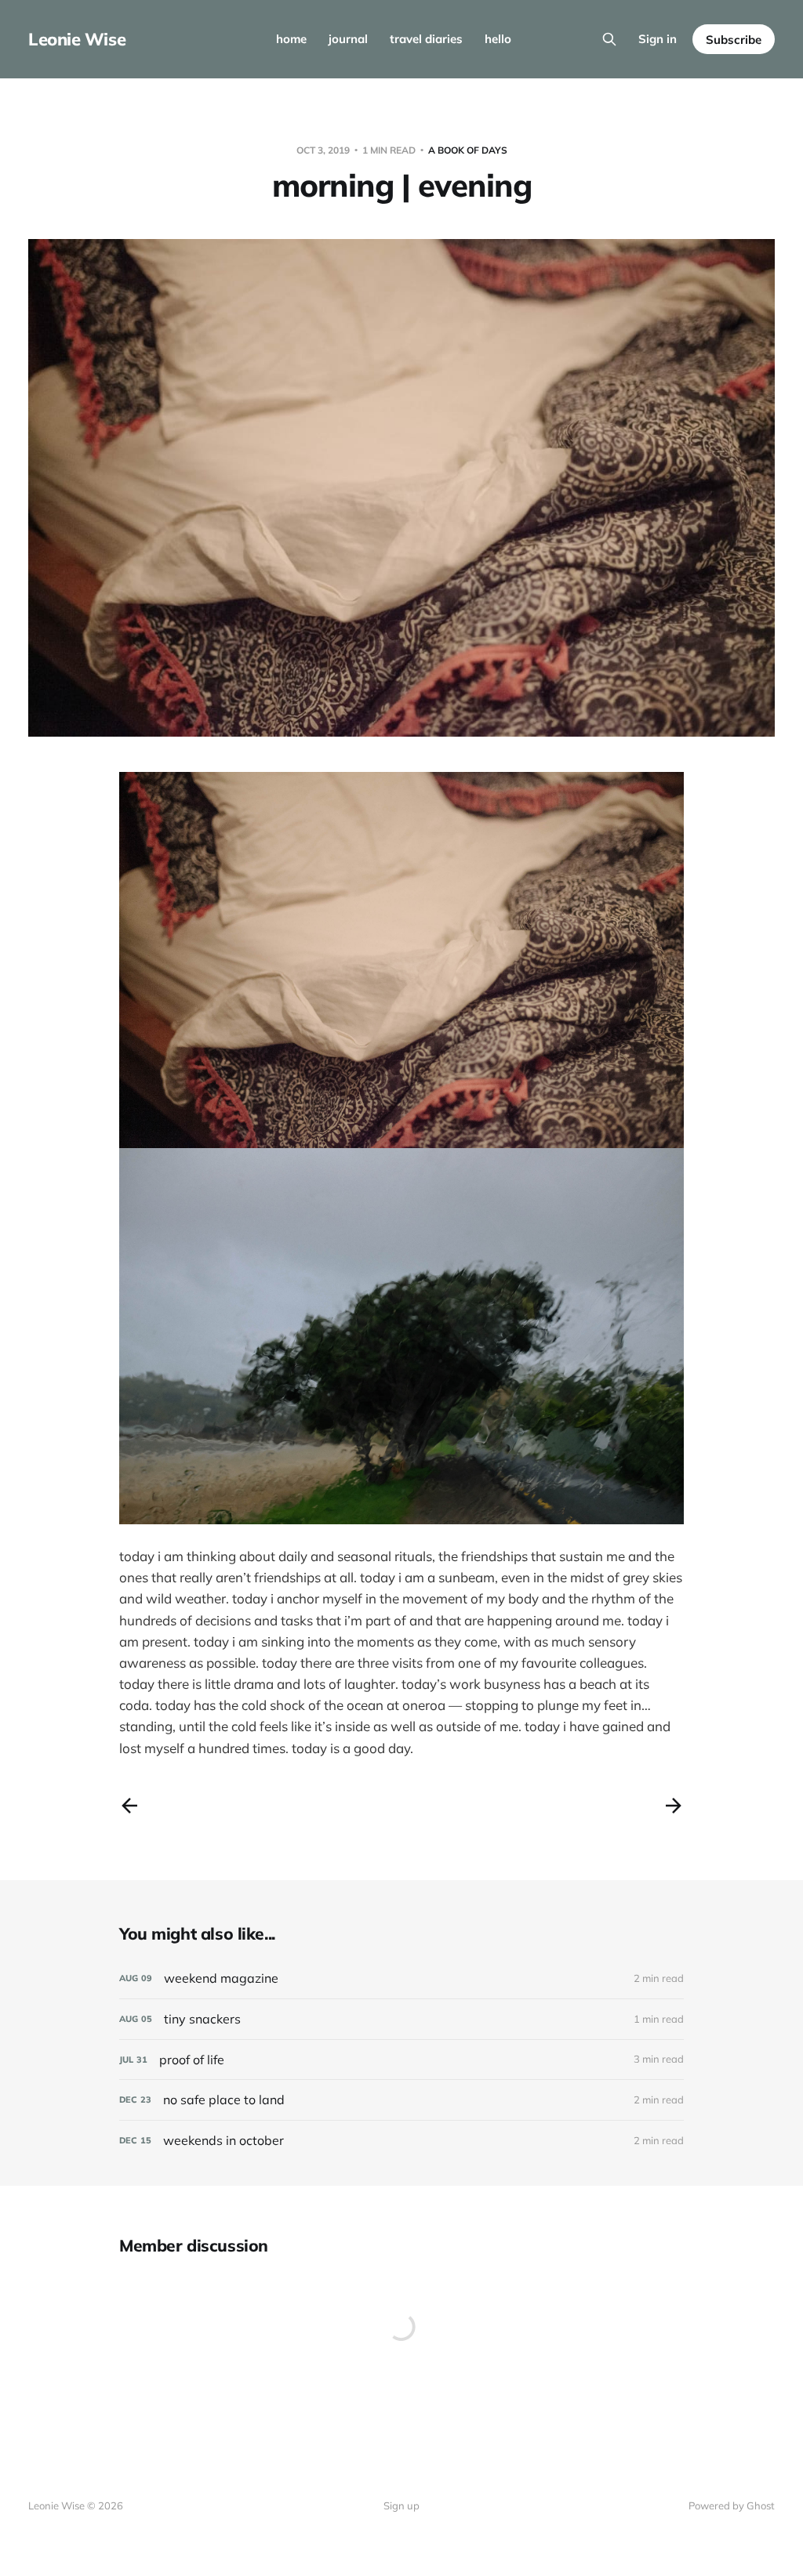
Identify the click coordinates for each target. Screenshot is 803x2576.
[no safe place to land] (401, 2100)
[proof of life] (401, 2060)
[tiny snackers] (401, 2019)
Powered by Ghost (732, 2505)
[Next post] (674, 1806)
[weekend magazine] (401, 1978)
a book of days (468, 150)
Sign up (401, 2505)
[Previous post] (129, 1806)
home (291, 39)
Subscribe (734, 40)
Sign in (658, 39)
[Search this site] (609, 39)
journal (348, 39)
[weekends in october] (401, 2141)
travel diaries (426, 39)
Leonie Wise (77, 39)
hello (498, 39)
